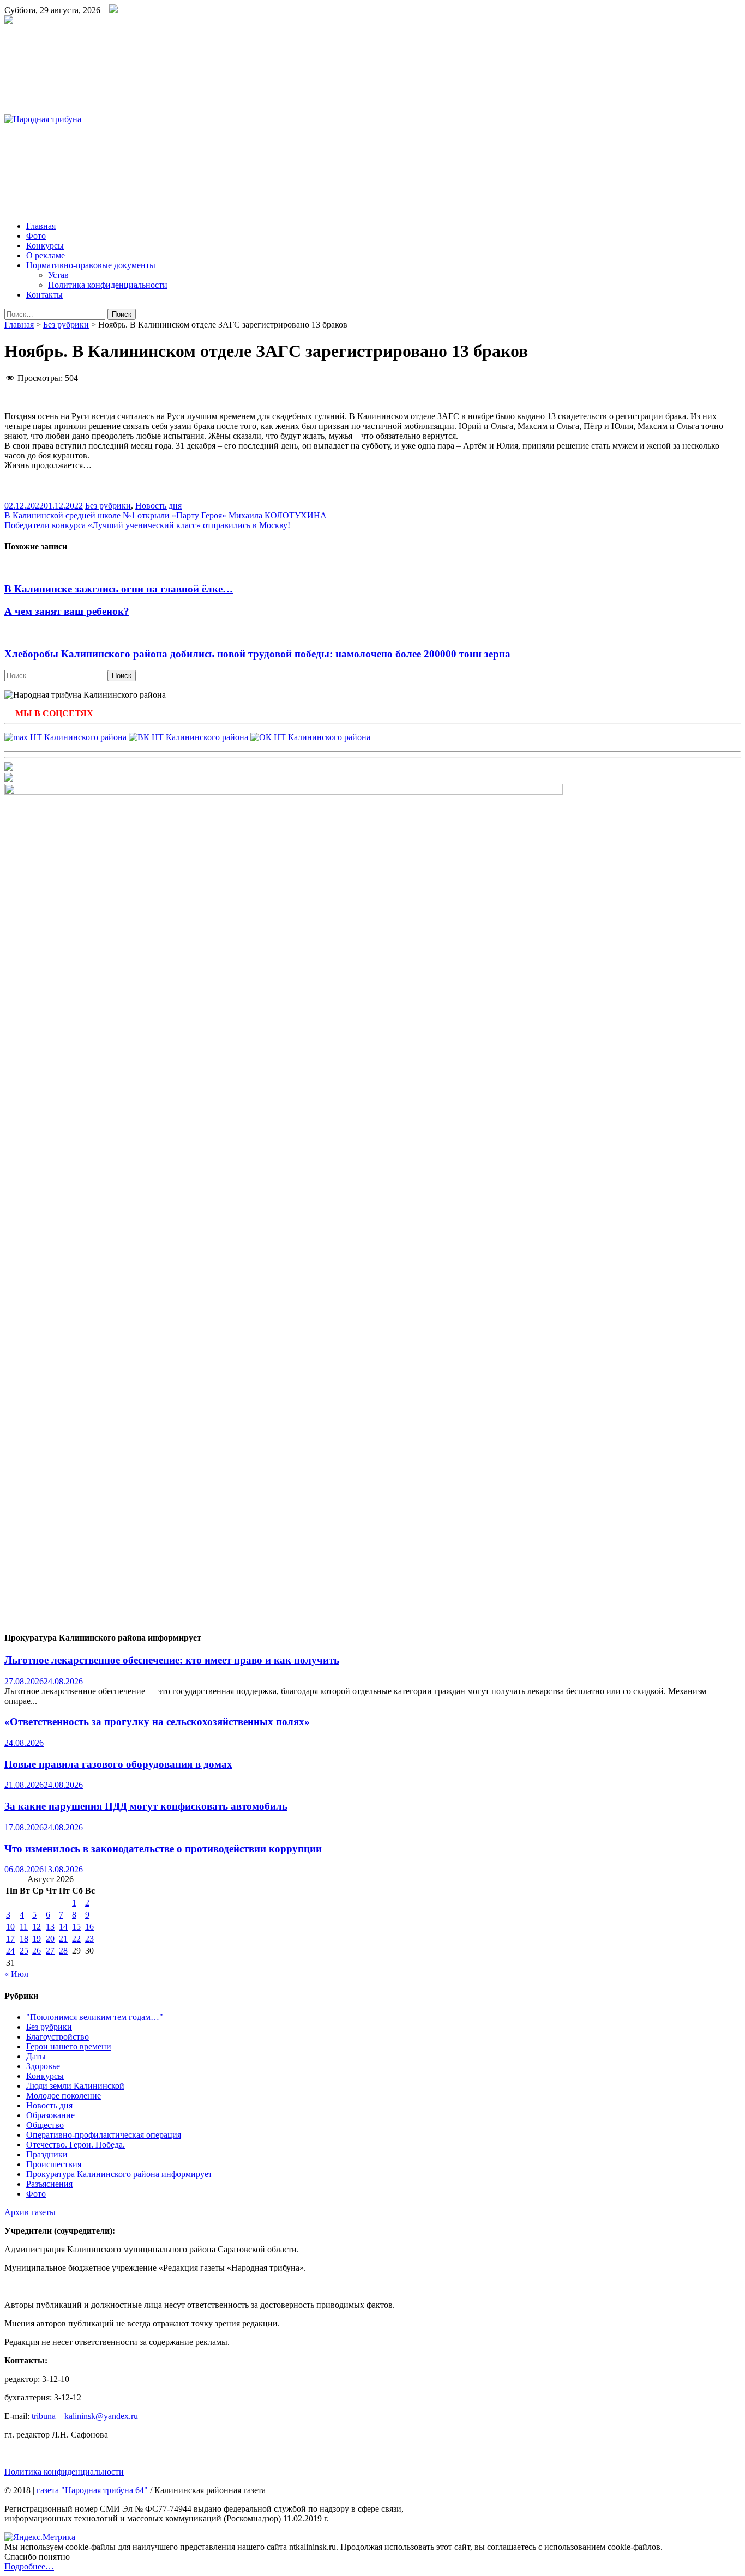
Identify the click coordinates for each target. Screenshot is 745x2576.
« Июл (16, 1974)
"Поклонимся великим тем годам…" (95, 2017)
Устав (58, 275)
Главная (41, 226)
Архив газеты (30, 2212)
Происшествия (54, 2164)
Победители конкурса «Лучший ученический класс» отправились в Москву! (147, 525)
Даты (36, 2056)
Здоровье (43, 2066)
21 (63, 1939)
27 (50, 1951)
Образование (50, 2115)
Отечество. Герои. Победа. (76, 2145)
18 (24, 1939)
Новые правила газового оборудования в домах (118, 1764)
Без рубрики (66, 325)
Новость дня (158, 506)
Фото (36, 236)
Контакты (44, 295)
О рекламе (46, 255)
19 (37, 1939)
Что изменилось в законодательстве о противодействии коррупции (163, 1849)
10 (10, 1927)
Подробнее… (29, 2566)
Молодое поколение (64, 2096)
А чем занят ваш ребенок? (67, 611)
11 (24, 1927)
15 (76, 1927)
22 (76, 1939)
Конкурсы (45, 246)
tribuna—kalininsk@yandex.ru (85, 2416)
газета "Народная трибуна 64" (92, 2490)
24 (10, 1951)
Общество (45, 2125)
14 (63, 1927)
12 (37, 1927)
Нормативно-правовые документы (91, 265)
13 (50, 1927)
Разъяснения (49, 2184)
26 (37, 1951)
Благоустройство (58, 2037)
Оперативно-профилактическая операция (104, 2135)
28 (63, 1951)
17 (10, 1939)
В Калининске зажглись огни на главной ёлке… (119, 589)
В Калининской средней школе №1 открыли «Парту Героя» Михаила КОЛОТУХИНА (166, 515)
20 (50, 1939)
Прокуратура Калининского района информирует (119, 2174)
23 (89, 1939)
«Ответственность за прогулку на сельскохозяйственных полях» (157, 1722)
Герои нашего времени (69, 2046)
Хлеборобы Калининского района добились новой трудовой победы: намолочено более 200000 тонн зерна (257, 654)
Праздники (47, 2154)
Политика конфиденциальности (108, 285)
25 (24, 1951)
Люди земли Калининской (75, 2086)
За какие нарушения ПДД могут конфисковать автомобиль (146, 1806)
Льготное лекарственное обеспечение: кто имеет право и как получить (172, 1660)
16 (89, 1927)
